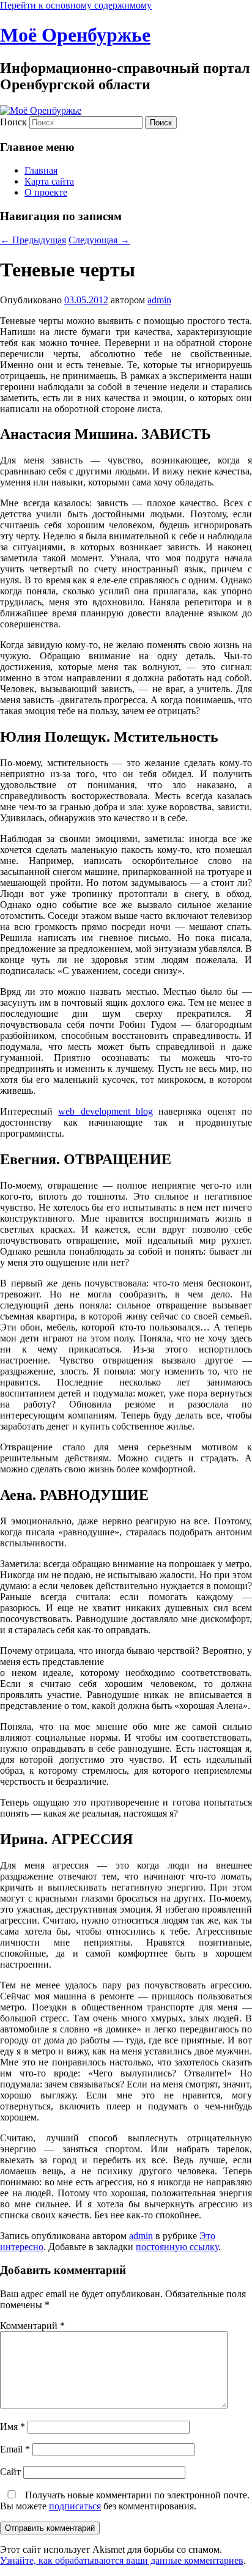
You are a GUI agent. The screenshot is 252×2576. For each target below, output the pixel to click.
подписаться (75, 2506)
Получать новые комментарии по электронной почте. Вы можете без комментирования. (125, 2500)
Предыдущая (33, 240)
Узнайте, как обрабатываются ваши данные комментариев (122, 2560)
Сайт (10, 2472)
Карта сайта (49, 181)
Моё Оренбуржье (75, 35)
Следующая (99, 240)
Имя (13, 2427)
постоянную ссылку (177, 2247)
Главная (41, 170)
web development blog (106, 1111)
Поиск (13, 122)
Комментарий (32, 2326)
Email (15, 2449)
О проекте (46, 192)
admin (159, 300)
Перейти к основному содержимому (76, 5)
